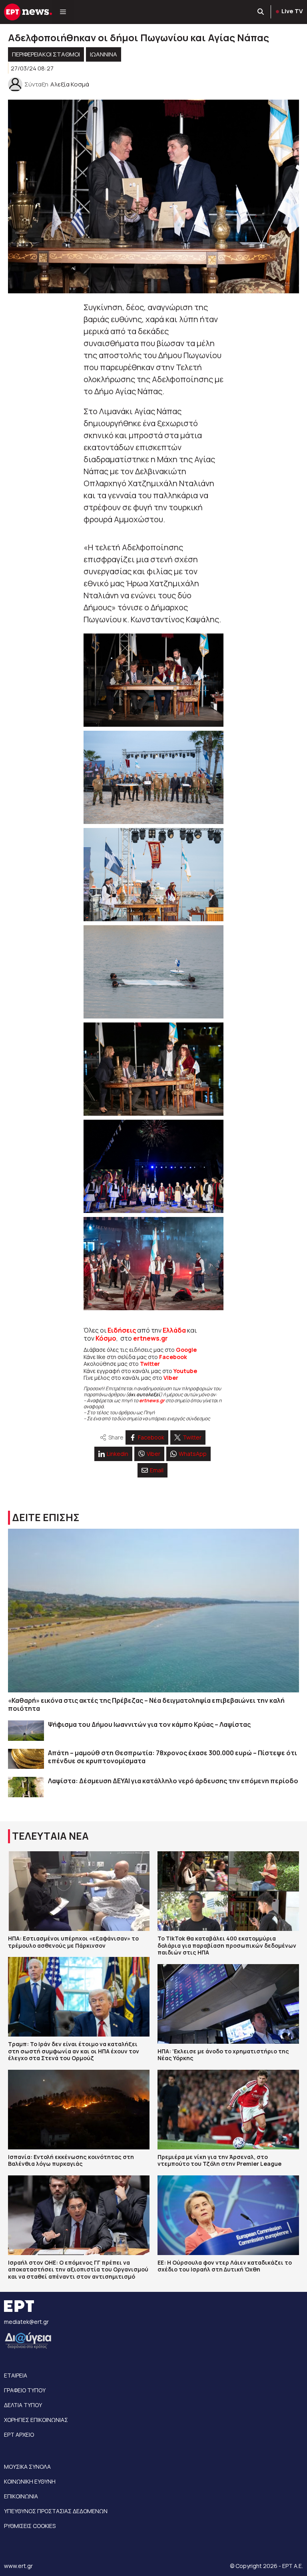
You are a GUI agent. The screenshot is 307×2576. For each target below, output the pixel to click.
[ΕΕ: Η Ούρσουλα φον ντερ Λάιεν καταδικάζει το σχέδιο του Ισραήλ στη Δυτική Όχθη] (228, 2215)
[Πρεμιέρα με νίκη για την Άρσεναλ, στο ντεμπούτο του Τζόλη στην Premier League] (228, 2110)
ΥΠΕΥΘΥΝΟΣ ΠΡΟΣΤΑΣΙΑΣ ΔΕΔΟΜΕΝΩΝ (56, 2511)
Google (186, 1350)
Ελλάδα (174, 1330)
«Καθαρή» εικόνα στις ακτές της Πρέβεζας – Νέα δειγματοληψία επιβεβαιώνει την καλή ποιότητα (146, 1704)
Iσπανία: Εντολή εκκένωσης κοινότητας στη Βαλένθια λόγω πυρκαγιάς (71, 2160)
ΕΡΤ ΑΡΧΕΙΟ (19, 2435)
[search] (261, 12)
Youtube (185, 1371)
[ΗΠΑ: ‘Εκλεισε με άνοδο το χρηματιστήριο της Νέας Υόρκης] (228, 2004)
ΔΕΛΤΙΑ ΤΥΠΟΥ (23, 2405)
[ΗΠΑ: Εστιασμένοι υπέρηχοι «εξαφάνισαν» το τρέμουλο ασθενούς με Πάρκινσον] (79, 1891)
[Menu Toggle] (63, 12)
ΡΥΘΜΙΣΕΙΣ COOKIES (30, 2526)
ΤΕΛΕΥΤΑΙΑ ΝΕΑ (50, 1836)
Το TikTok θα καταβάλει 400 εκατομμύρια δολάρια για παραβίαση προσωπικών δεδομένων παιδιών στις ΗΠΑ (227, 1945)
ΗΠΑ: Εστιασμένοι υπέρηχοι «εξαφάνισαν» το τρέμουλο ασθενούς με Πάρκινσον (73, 1942)
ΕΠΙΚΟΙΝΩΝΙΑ (21, 2496)
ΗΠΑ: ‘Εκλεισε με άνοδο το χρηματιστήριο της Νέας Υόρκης (223, 2055)
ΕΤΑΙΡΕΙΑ (16, 2375)
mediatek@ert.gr (26, 2322)
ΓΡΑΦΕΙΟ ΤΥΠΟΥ (25, 2390)
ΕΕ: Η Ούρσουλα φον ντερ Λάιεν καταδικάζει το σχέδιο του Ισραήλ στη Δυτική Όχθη (225, 2266)
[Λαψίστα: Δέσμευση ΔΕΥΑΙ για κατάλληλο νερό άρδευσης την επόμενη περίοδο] (26, 1787)
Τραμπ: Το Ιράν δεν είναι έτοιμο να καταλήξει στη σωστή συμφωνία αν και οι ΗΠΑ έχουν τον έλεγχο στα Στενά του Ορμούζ (74, 2051)
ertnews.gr (152, 1400)
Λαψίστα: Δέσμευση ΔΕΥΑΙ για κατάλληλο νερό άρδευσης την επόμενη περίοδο (173, 1781)
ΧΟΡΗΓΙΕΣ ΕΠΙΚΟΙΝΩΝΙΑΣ (36, 2420)
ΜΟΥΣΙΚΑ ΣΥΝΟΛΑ (27, 2467)
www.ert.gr (18, 2566)
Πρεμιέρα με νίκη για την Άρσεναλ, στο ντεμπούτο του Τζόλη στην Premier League (219, 2160)
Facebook (173, 1357)
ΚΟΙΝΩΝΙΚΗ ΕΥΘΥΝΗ (30, 2481)
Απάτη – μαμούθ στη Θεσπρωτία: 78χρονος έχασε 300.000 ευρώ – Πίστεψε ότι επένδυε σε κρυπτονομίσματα (172, 1757)
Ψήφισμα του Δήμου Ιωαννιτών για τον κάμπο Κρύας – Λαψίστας (149, 1724)
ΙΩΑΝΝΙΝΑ (104, 54)
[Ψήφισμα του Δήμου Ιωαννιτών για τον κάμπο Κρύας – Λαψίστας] (26, 1731)
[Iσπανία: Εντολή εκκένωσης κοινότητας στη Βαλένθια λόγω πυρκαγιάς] (79, 2110)
